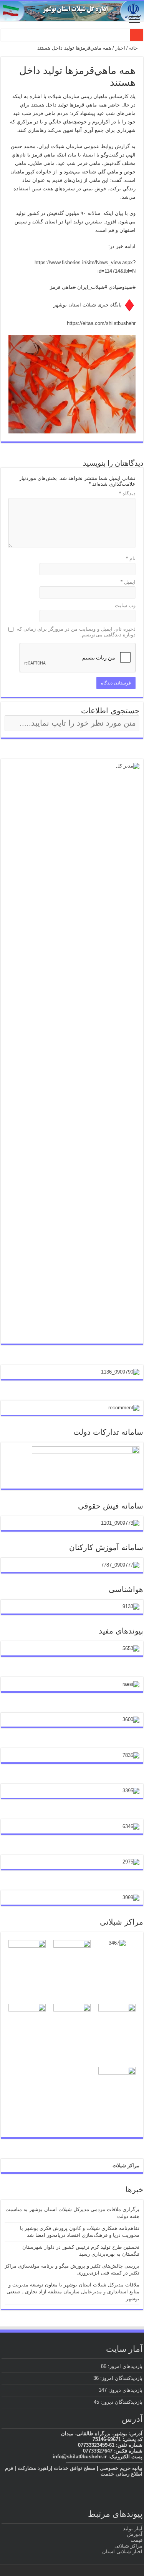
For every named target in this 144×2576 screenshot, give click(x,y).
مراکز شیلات (126, 2166)
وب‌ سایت (125, 605)
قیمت (137, 2540)
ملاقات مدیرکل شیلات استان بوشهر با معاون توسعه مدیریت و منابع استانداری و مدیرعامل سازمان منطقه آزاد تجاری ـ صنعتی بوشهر (73, 2292)
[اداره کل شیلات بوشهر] (72, 11)
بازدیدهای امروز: (124, 2366)
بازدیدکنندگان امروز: (121, 2378)
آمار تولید (133, 2529)
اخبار (120, 48)
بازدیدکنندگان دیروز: (121, 2402)
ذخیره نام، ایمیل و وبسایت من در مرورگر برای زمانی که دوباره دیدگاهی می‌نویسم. (76, 632)
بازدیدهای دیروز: (125, 2390)
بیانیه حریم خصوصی (121, 2468)
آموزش (135, 2534)
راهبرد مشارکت (34, 2468)
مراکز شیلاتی (128, 2546)
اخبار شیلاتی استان (122, 2552)
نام (131, 559)
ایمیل (128, 582)
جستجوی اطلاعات (110, 711)
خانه (134, 48)
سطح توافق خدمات (74, 2468)
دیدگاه (127, 494)
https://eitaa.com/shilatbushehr (101, 323)
